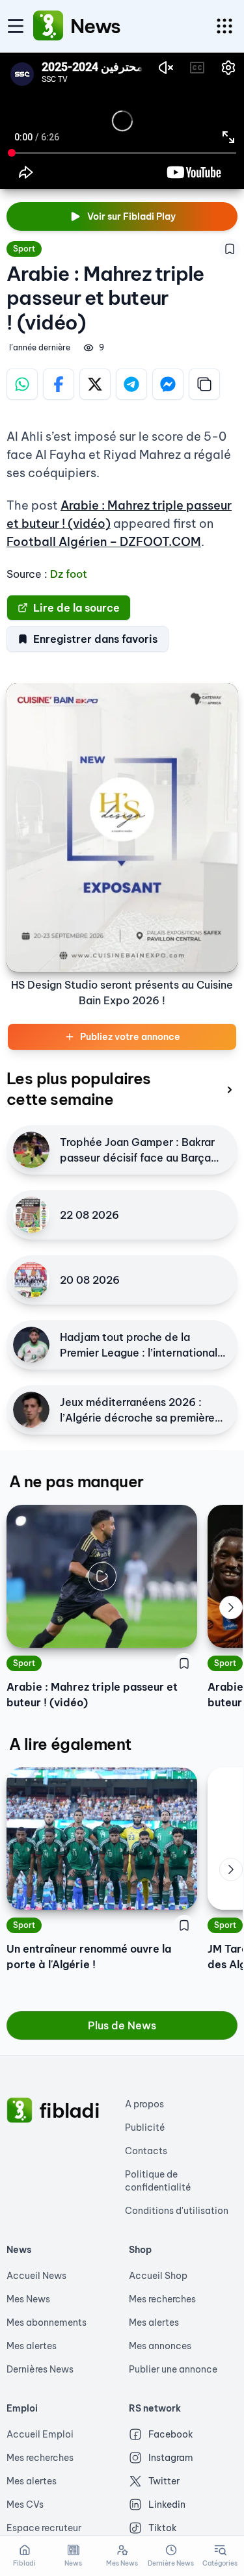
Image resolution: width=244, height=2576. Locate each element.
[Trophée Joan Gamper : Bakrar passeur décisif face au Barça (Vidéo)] (31, 1150)
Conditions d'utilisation (177, 2211)
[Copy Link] (204, 384)
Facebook (171, 2434)
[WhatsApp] (22, 384)
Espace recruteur (44, 2528)
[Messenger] (168, 384)
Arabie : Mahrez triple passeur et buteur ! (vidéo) (92, 1695)
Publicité (145, 2127)
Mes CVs (25, 2504)
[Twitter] (95, 384)
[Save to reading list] (230, 249)
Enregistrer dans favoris (95, 639)
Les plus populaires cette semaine (79, 1089)
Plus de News (122, 2025)
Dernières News (40, 2369)
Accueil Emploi (40, 2434)
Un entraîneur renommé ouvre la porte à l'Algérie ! (89, 1957)
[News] (48, 26)
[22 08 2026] (31, 1215)
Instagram (171, 2458)
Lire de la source (76, 608)
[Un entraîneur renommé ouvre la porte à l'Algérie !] (102, 1839)
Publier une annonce (173, 2369)
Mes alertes (32, 2346)
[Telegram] (131, 384)
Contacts (146, 2151)
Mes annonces (160, 2346)
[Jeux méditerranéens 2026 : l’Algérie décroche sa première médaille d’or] (31, 1410)
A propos (144, 2104)
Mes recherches (162, 2299)
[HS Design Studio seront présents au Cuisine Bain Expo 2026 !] (122, 827)
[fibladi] (20, 2111)
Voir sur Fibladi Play (131, 216)
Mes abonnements (47, 2322)
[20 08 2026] (31, 1280)
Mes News (28, 2299)
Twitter (164, 2481)
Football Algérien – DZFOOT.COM (104, 542)
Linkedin (167, 2504)
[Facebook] (59, 384)
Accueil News (36, 2276)
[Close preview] (26, 1628)
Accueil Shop (158, 2276)
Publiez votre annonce (130, 1037)
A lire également (70, 1744)
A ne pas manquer (76, 1481)
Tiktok (163, 2528)
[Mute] (178, 1628)
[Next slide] (231, 1607)
